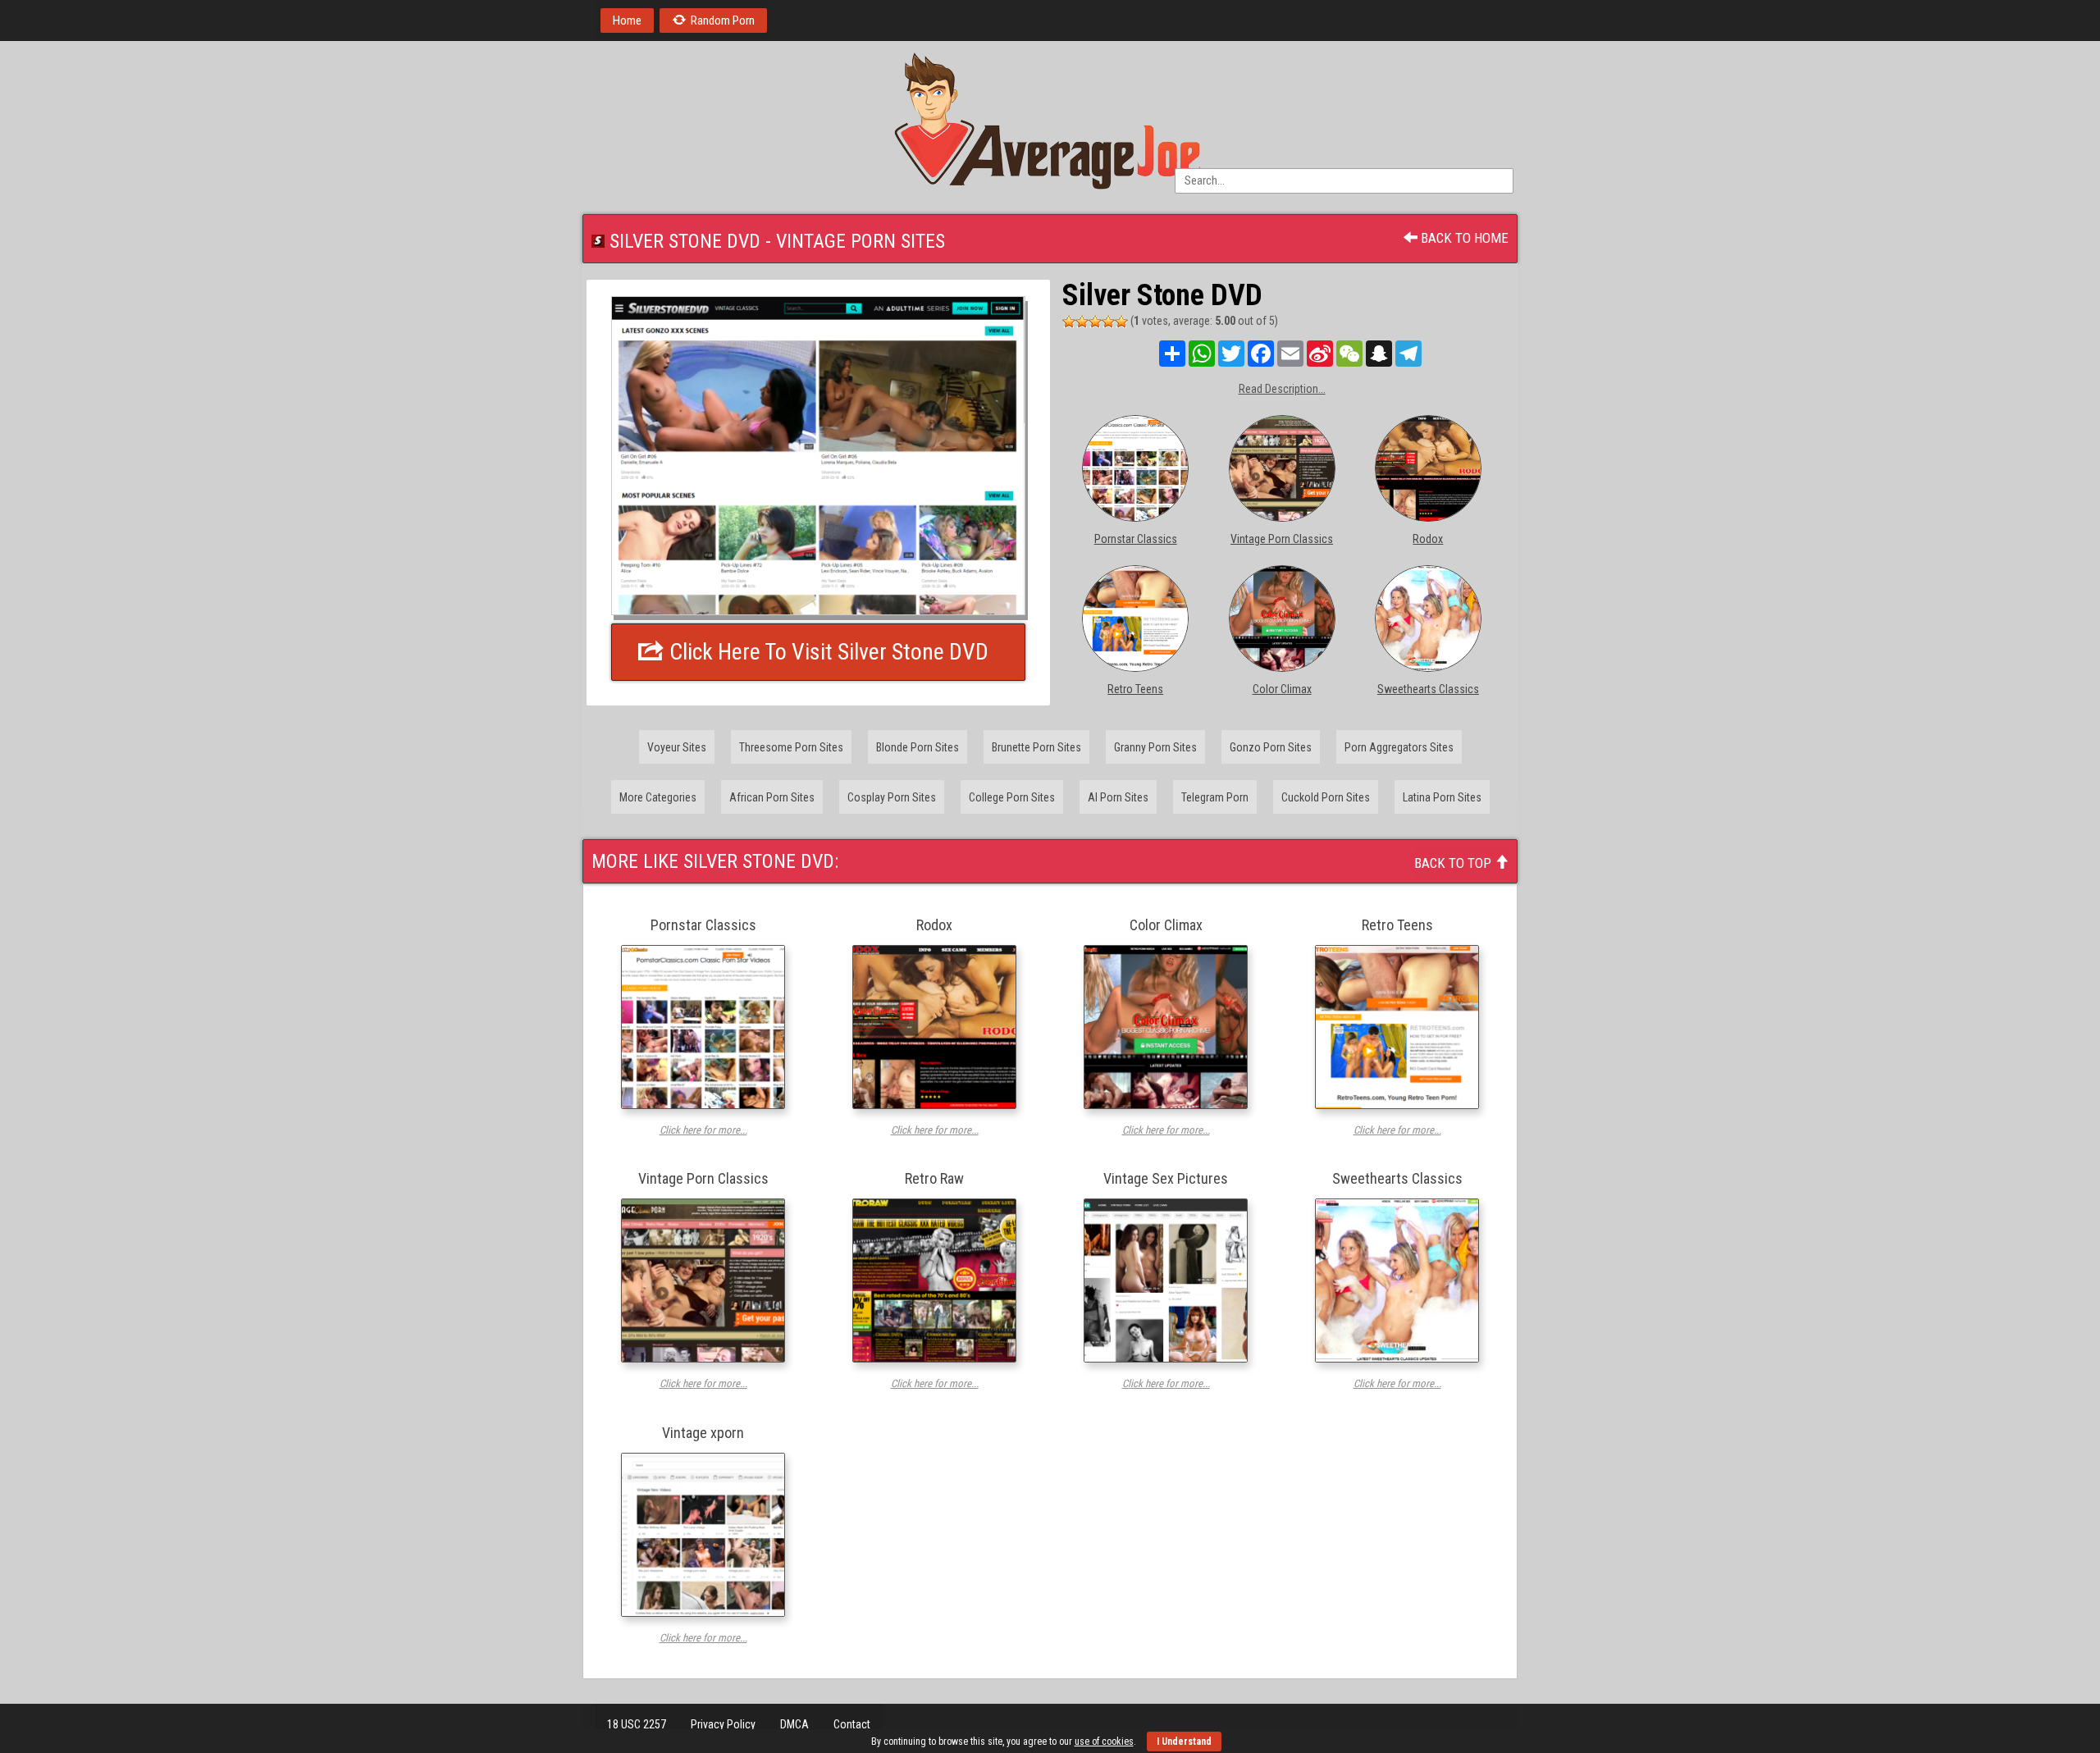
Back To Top (1454, 863)
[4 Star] (1108, 322)
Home (627, 21)
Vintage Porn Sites (861, 241)
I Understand (1184, 1742)
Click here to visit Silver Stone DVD (826, 652)
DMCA (794, 1724)
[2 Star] (1082, 322)
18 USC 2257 (637, 1724)
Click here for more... (703, 1130)
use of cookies (1104, 1742)
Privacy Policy (723, 1724)
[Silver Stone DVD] (818, 456)
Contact (852, 1724)
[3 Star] (1095, 322)
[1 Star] (1069, 322)
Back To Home (1463, 238)
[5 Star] (1121, 322)
